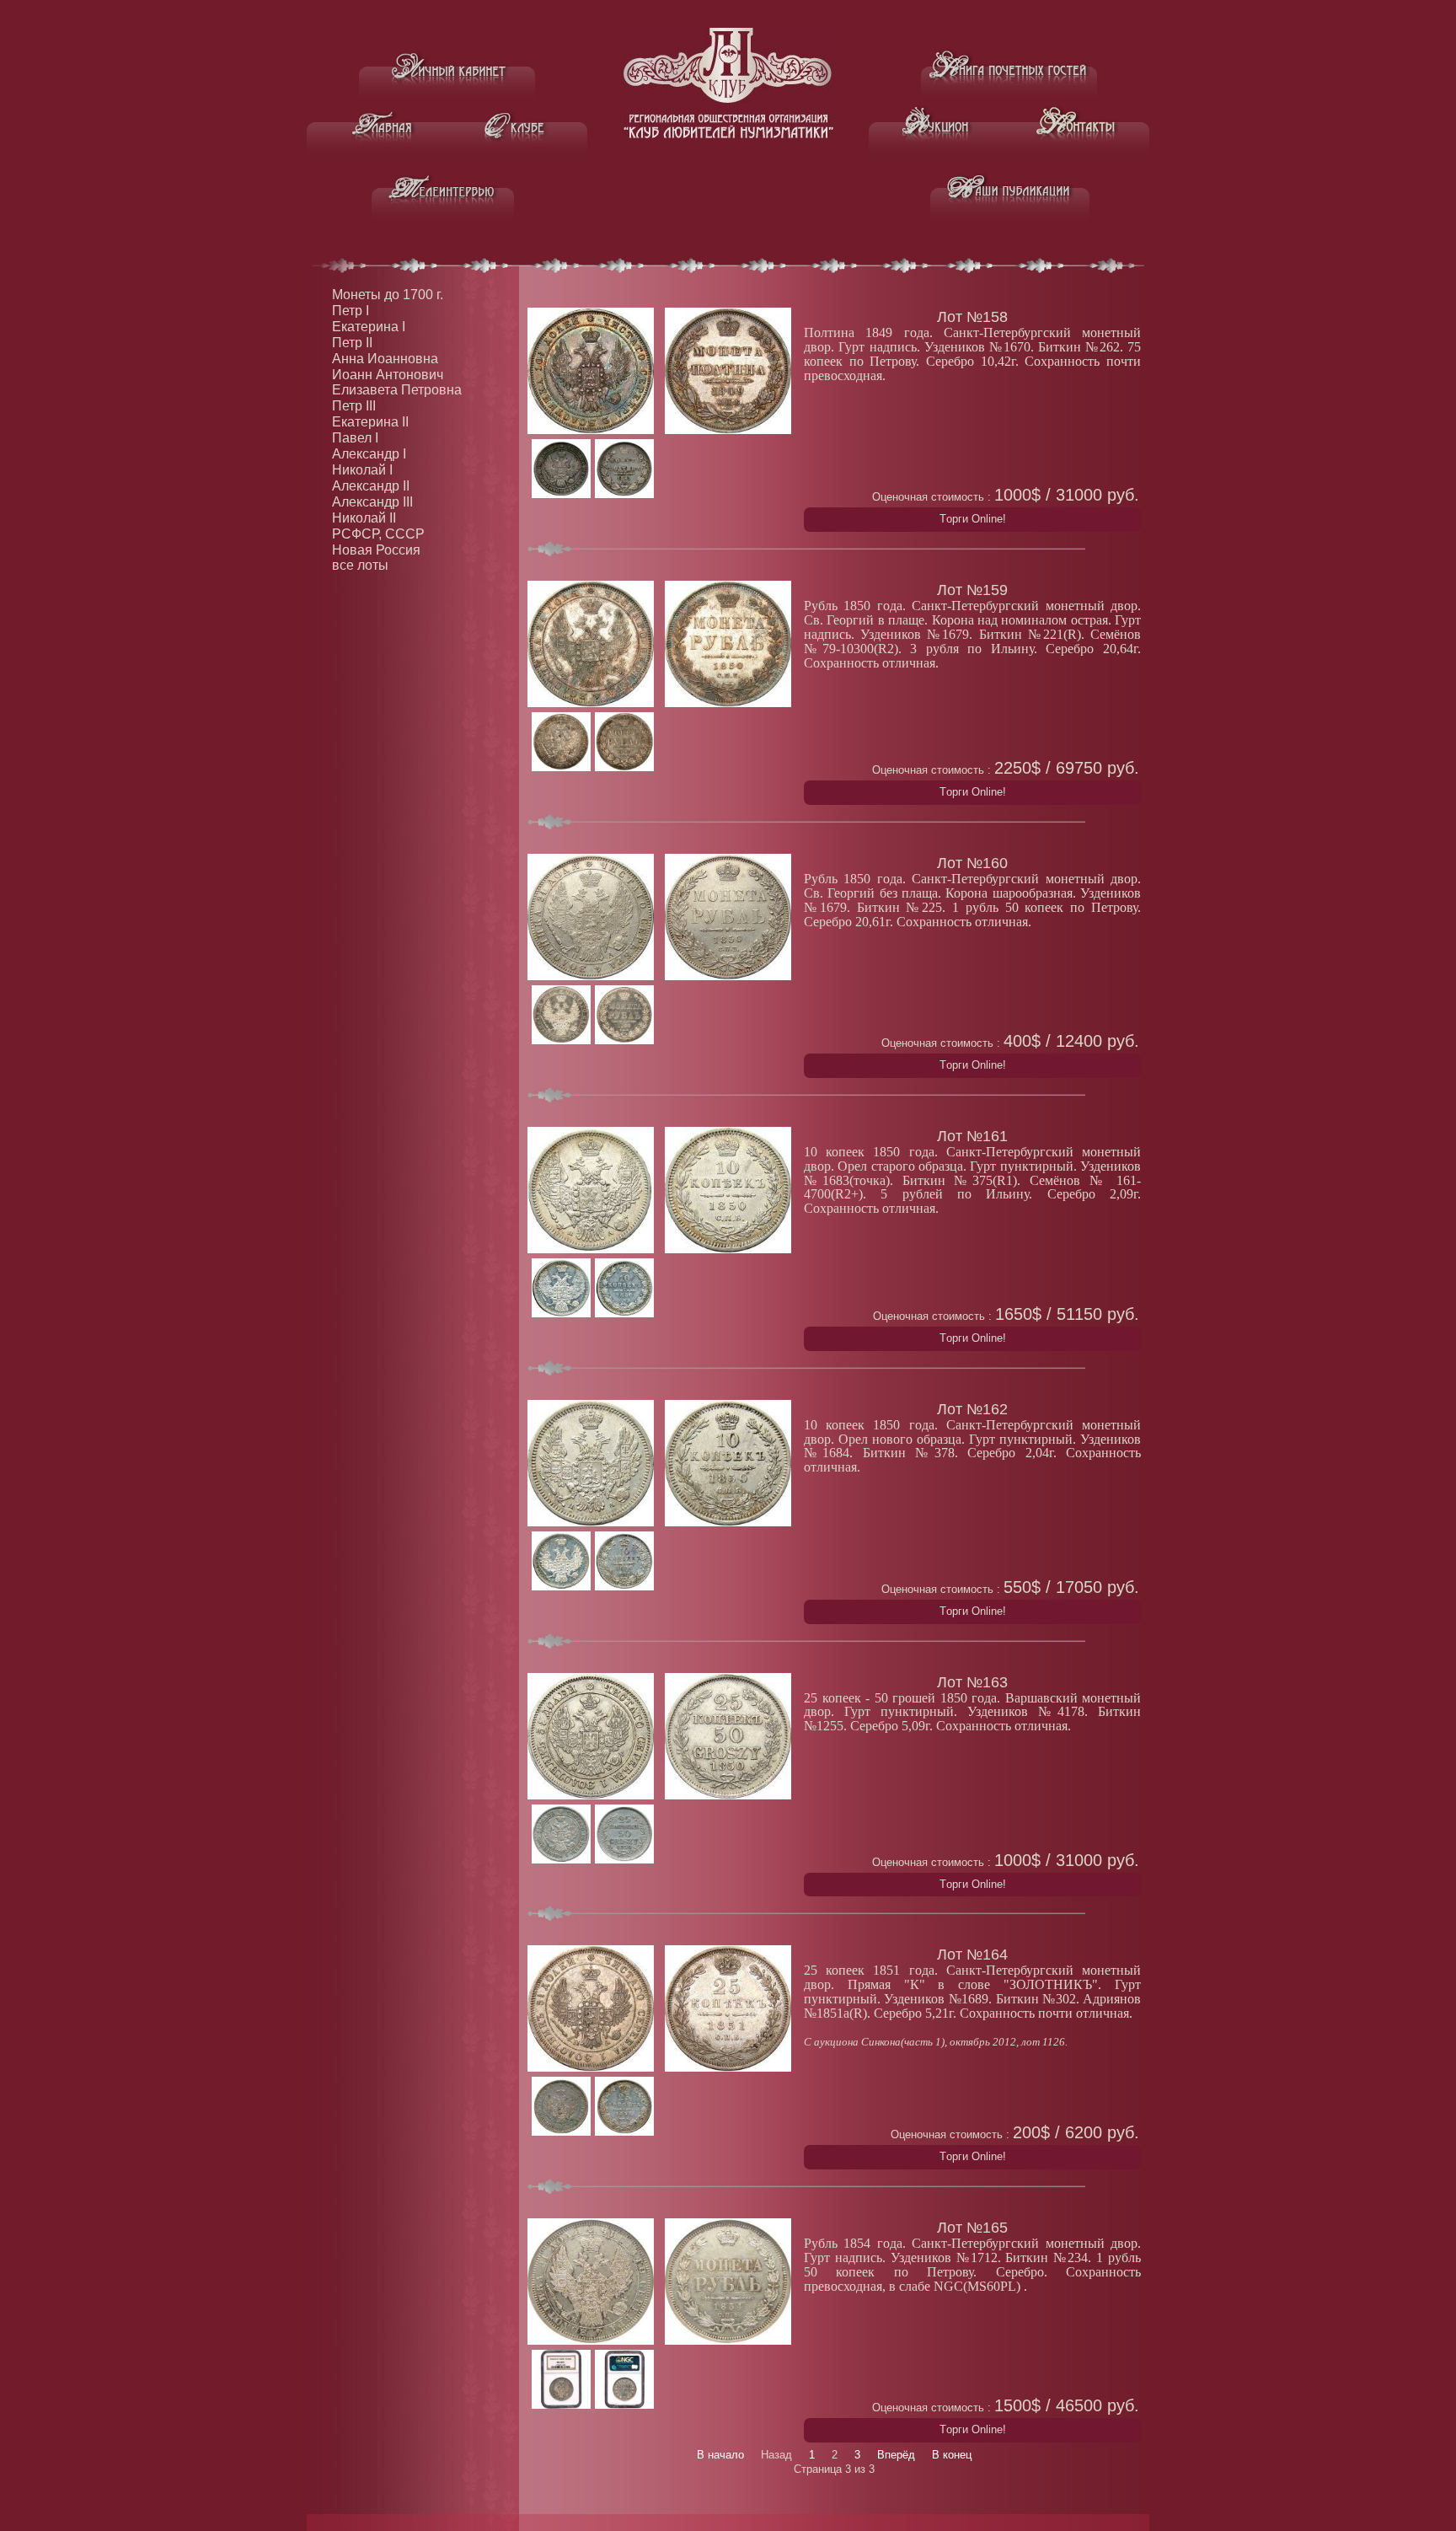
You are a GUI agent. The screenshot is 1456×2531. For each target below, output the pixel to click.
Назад (776, 2455)
